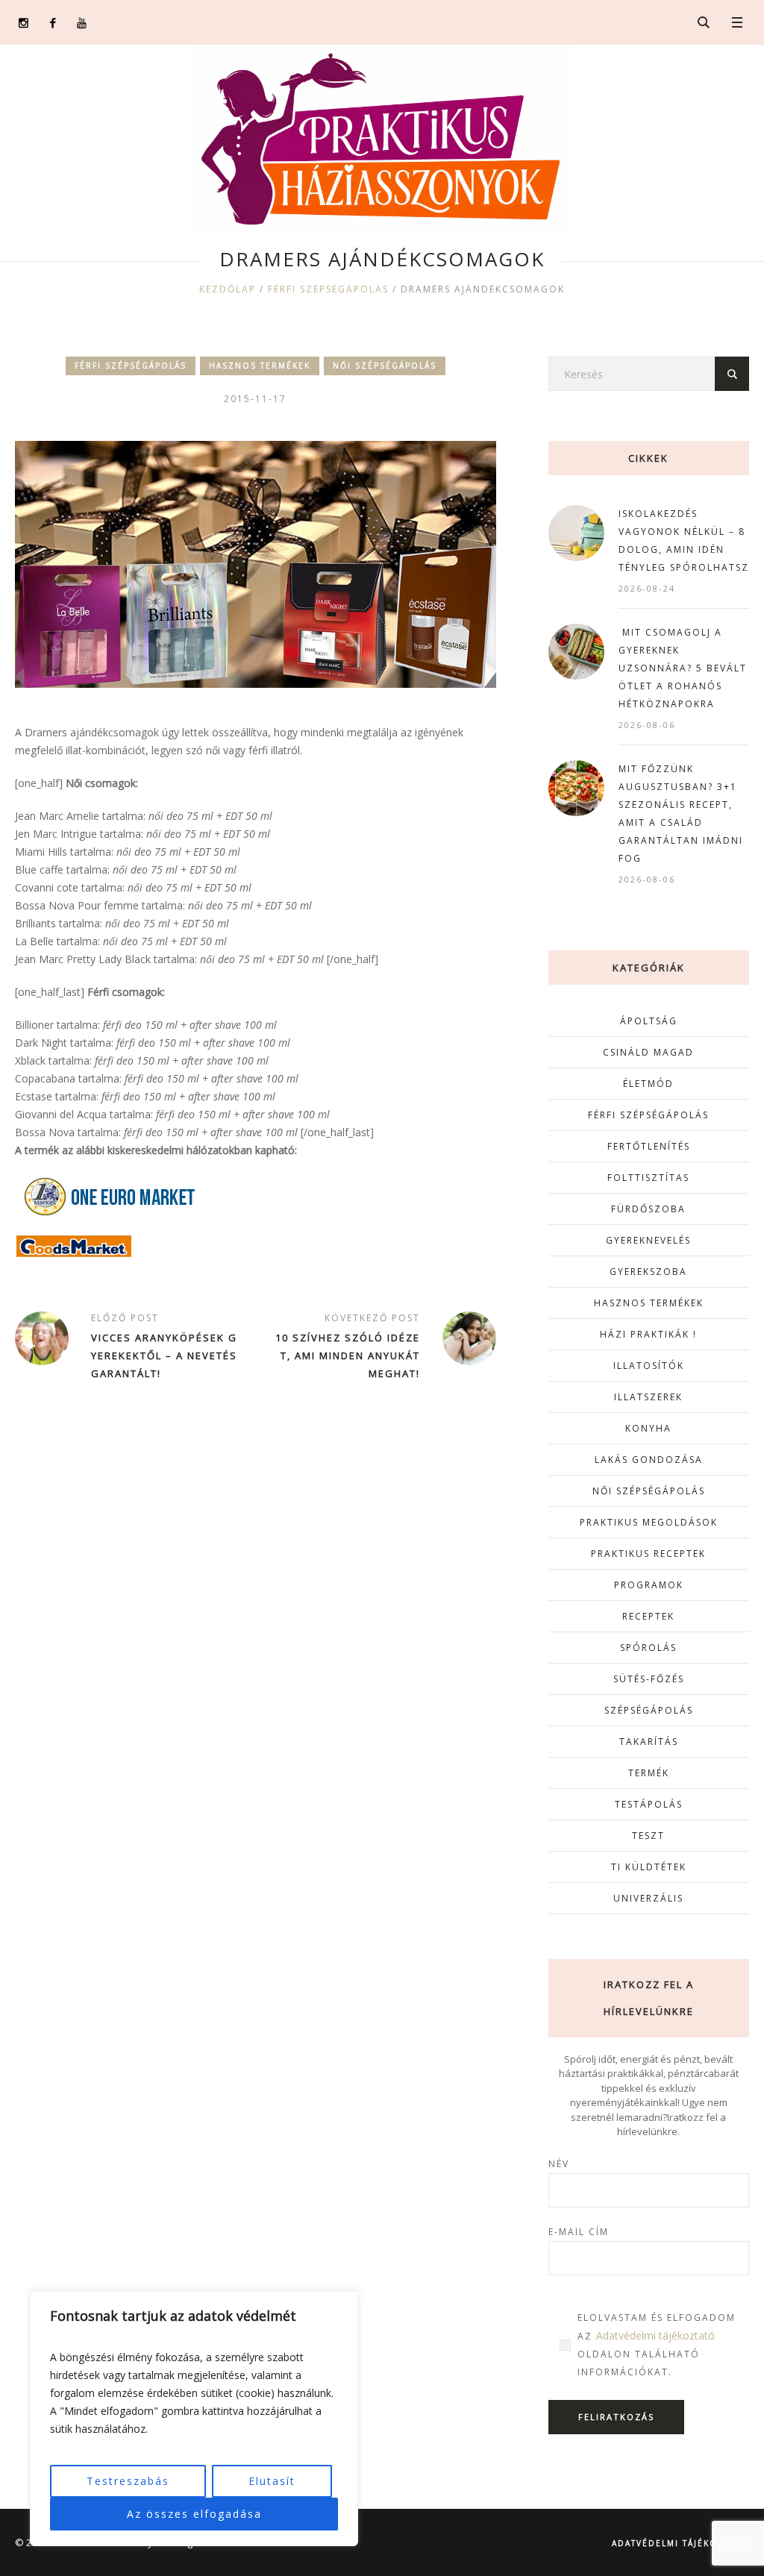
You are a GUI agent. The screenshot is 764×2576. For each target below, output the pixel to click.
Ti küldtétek (649, 1867)
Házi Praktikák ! (648, 1334)
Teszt (648, 1836)
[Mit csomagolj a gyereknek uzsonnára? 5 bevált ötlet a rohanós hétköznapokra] (576, 650)
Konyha (648, 1428)
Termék (649, 1773)
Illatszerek (648, 1397)
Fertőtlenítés (649, 1146)
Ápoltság (649, 1021)
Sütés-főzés (649, 1679)
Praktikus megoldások (649, 1522)
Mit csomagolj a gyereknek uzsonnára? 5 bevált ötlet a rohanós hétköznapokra (683, 668)
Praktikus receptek (648, 1554)
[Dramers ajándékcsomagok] (256, 563)
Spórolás (648, 1648)
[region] (194, 2419)
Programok (649, 1585)
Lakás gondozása (649, 1460)
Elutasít (272, 2481)
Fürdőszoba (648, 1209)
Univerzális (648, 1898)
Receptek (648, 1616)
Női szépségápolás (385, 366)
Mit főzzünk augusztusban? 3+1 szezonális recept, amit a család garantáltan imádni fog (681, 814)
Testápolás (649, 1804)
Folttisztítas (648, 1178)
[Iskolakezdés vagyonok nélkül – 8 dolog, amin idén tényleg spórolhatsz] (576, 532)
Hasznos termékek (260, 366)
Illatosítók (649, 1366)
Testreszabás (128, 2481)
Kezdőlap (228, 289)
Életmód (648, 1084)
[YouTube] (82, 23)
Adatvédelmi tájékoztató (655, 2335)
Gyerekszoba (648, 1272)
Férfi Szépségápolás (328, 289)
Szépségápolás (649, 1710)
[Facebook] (53, 23)
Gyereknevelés (648, 1240)
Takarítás (649, 1742)
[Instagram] (24, 23)
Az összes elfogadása (194, 2514)
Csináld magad (648, 1052)
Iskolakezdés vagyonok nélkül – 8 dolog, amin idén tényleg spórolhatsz (684, 540)
